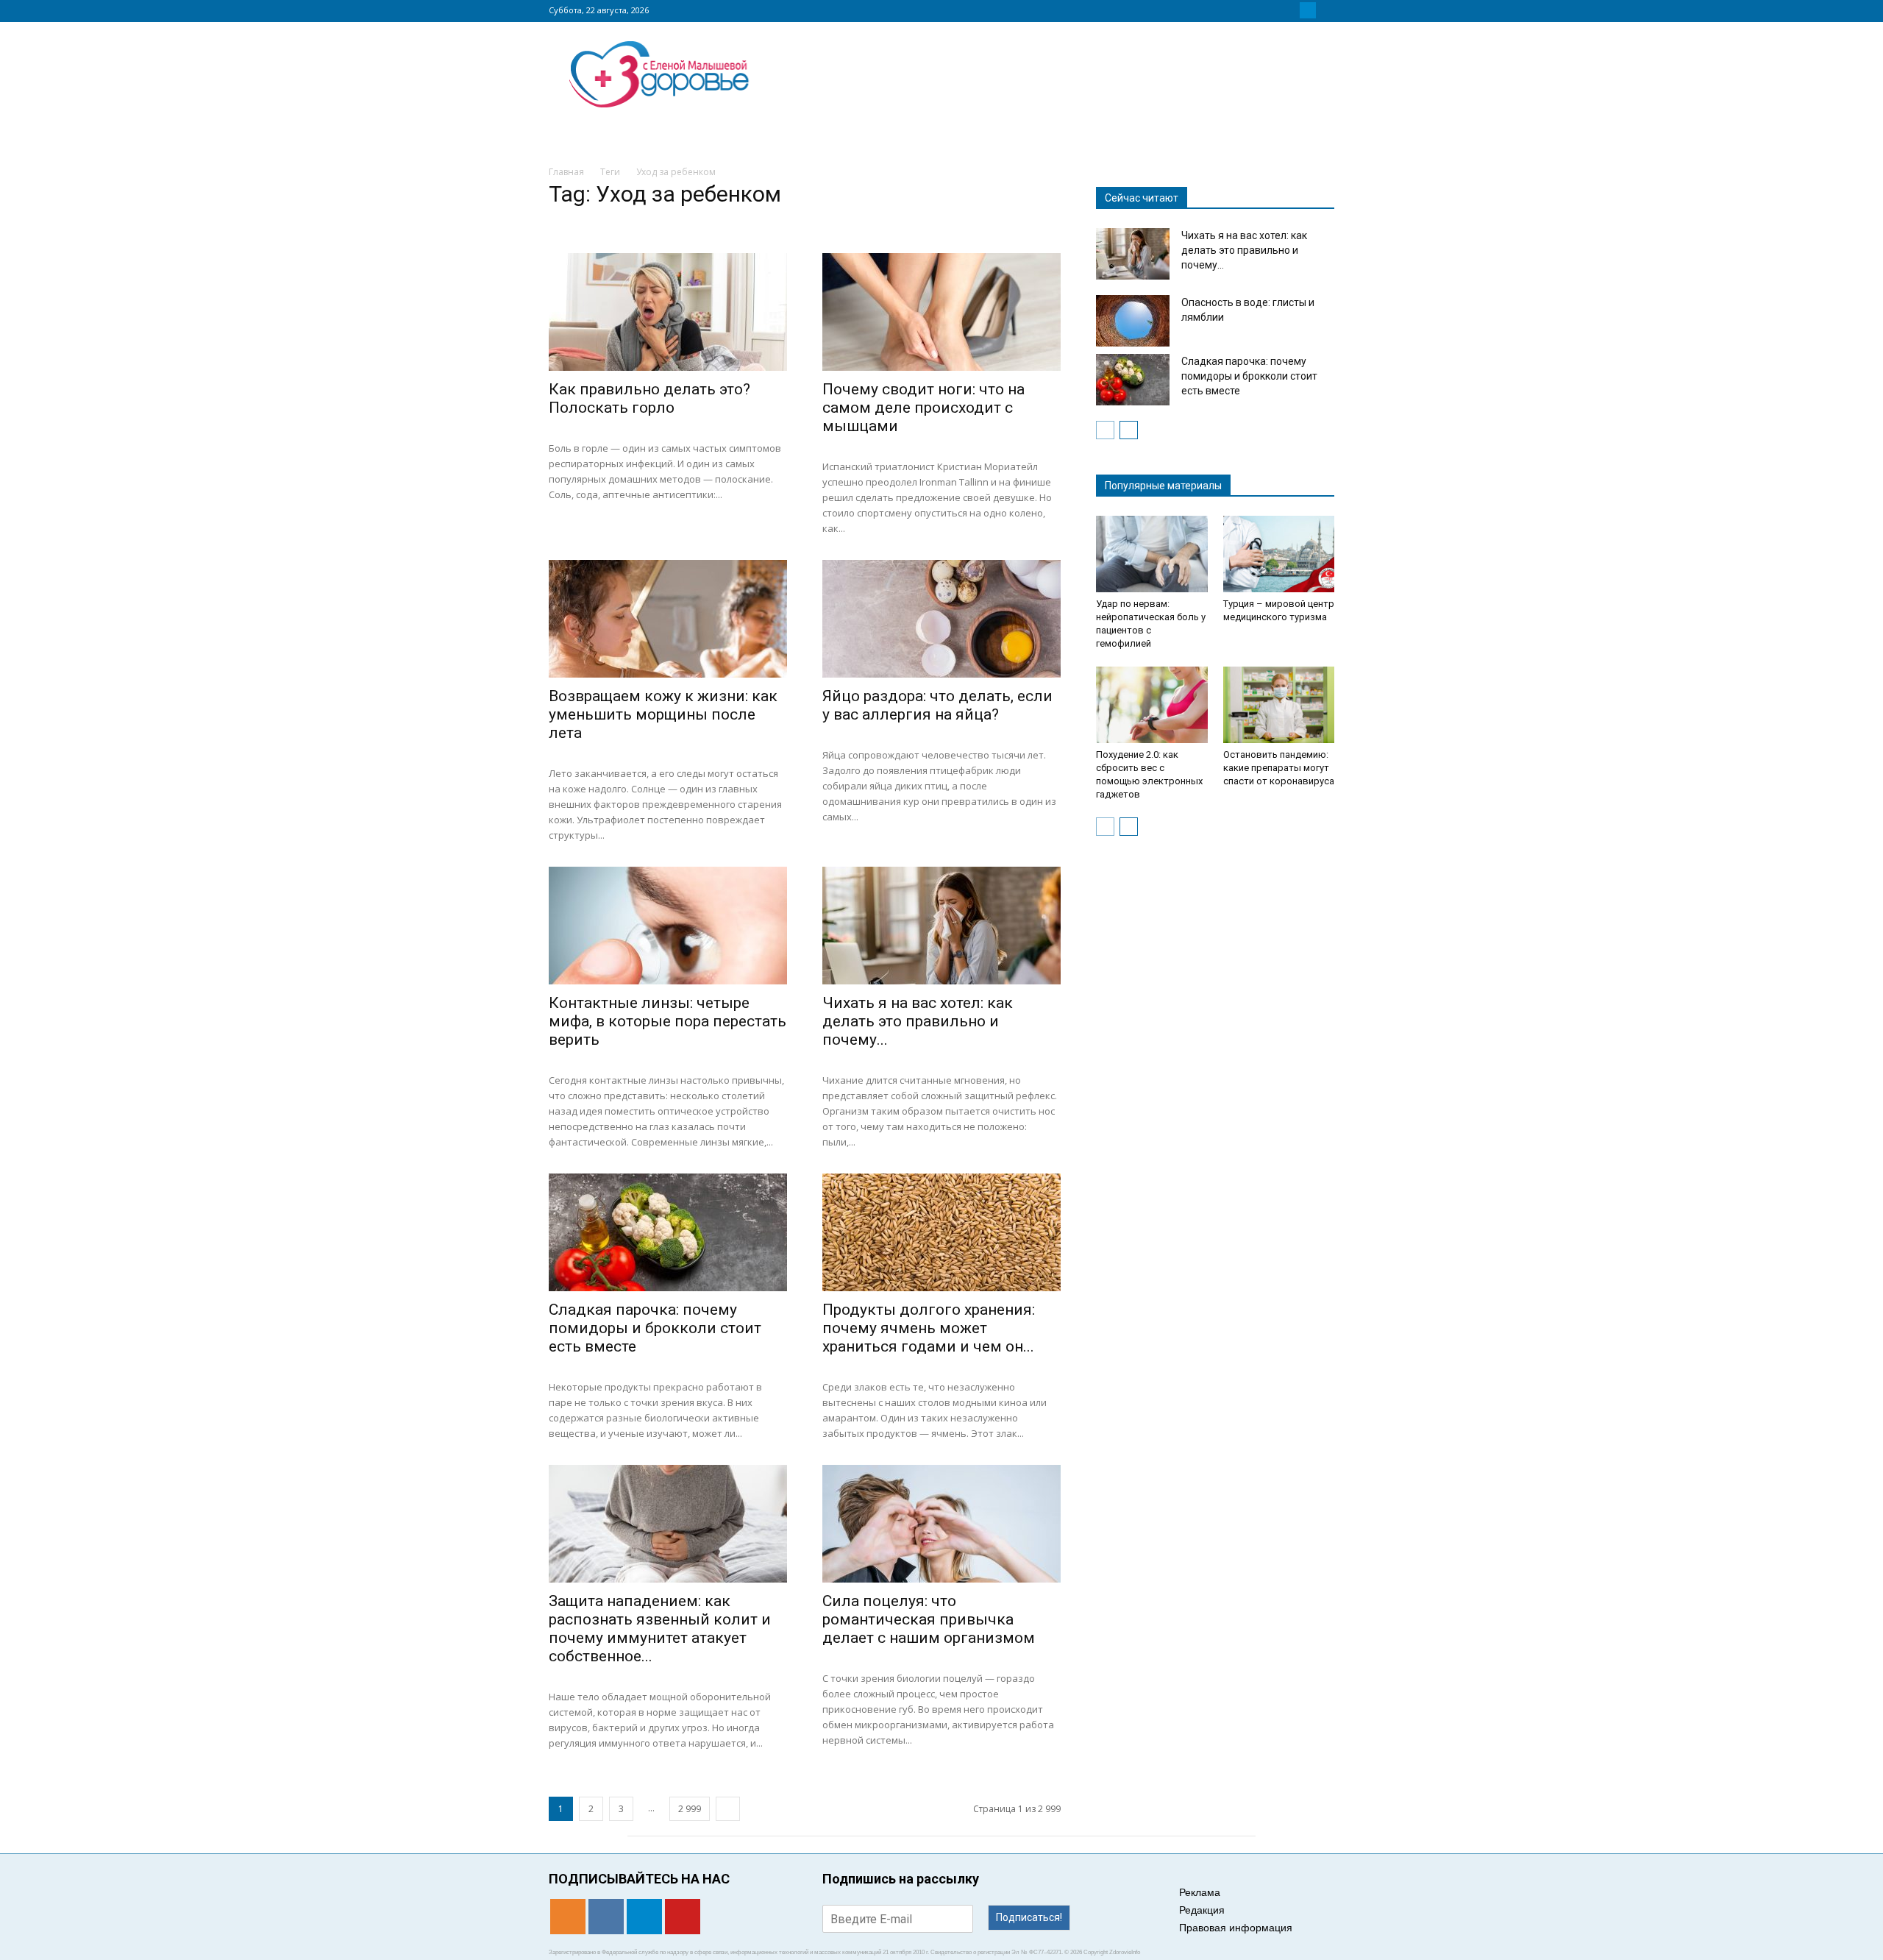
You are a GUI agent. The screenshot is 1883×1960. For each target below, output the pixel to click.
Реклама (1200, 1892)
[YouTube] (1325, 10)
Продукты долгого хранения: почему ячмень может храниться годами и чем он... (929, 1328)
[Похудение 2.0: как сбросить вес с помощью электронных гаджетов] (1152, 705)
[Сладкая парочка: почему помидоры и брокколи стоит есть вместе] (668, 1232)
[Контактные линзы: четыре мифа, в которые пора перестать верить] (668, 926)
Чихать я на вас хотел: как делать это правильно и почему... (918, 1021)
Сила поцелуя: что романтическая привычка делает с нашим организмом (929, 1619)
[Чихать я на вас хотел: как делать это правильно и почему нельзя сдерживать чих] (941, 926)
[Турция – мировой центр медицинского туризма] (1279, 554)
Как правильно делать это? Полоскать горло (649, 398)
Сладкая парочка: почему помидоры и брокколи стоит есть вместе (655, 1328)
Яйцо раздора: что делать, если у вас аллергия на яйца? (937, 705)
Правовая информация (1236, 1928)
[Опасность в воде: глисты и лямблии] (1133, 321)
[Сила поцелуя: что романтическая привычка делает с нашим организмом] (941, 1524)
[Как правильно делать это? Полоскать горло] (668, 312)
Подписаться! (1029, 1917)
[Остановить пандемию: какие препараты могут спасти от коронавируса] (1279, 705)
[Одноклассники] (1272, 10)
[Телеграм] (1308, 10)
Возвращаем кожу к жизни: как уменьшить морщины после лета (663, 714)
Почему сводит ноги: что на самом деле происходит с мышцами (923, 408)
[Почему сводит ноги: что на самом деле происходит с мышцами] (941, 312)
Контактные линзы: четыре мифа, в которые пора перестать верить (668, 1021)
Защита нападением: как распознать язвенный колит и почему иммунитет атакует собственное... (660, 1629)
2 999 (690, 1809)
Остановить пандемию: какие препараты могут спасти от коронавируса (1279, 768)
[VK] (1290, 10)
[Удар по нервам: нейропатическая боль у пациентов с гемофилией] (1152, 554)
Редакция (1202, 1910)
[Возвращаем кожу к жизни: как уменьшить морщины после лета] (668, 619)
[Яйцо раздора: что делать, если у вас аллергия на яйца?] (941, 619)
